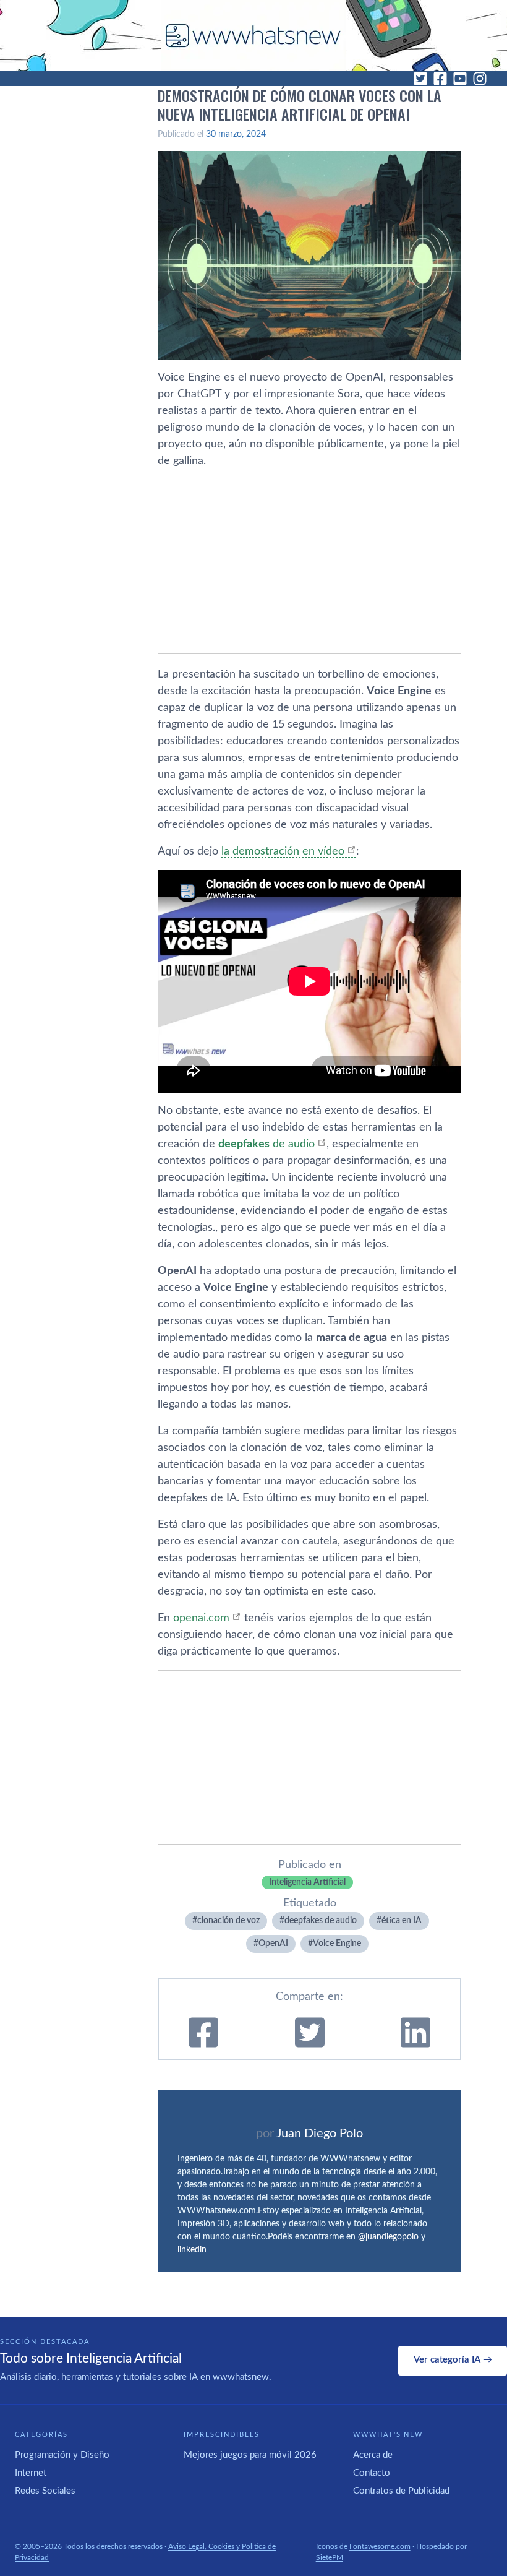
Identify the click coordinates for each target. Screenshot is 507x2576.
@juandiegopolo (388, 2237)
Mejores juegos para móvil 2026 (250, 2455)
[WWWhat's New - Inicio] (253, 36)
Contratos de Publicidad (401, 2491)
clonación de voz (228, 1921)
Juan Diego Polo (320, 2134)
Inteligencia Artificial (307, 1882)
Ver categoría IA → (453, 2360)
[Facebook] (440, 79)
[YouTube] (460, 79)
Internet (31, 2473)
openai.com (201, 1618)
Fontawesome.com (380, 2546)
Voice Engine (337, 1944)
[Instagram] (480, 79)
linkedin (192, 2250)
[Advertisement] (309, 567)
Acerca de (373, 2455)
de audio (266, 1144)
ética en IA (402, 1921)
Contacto (372, 2473)
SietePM (330, 2557)
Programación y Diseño (62, 2455)
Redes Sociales (45, 2491)
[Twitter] (420, 79)
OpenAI (273, 1944)
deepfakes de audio (321, 1921)
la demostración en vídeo (283, 851)
